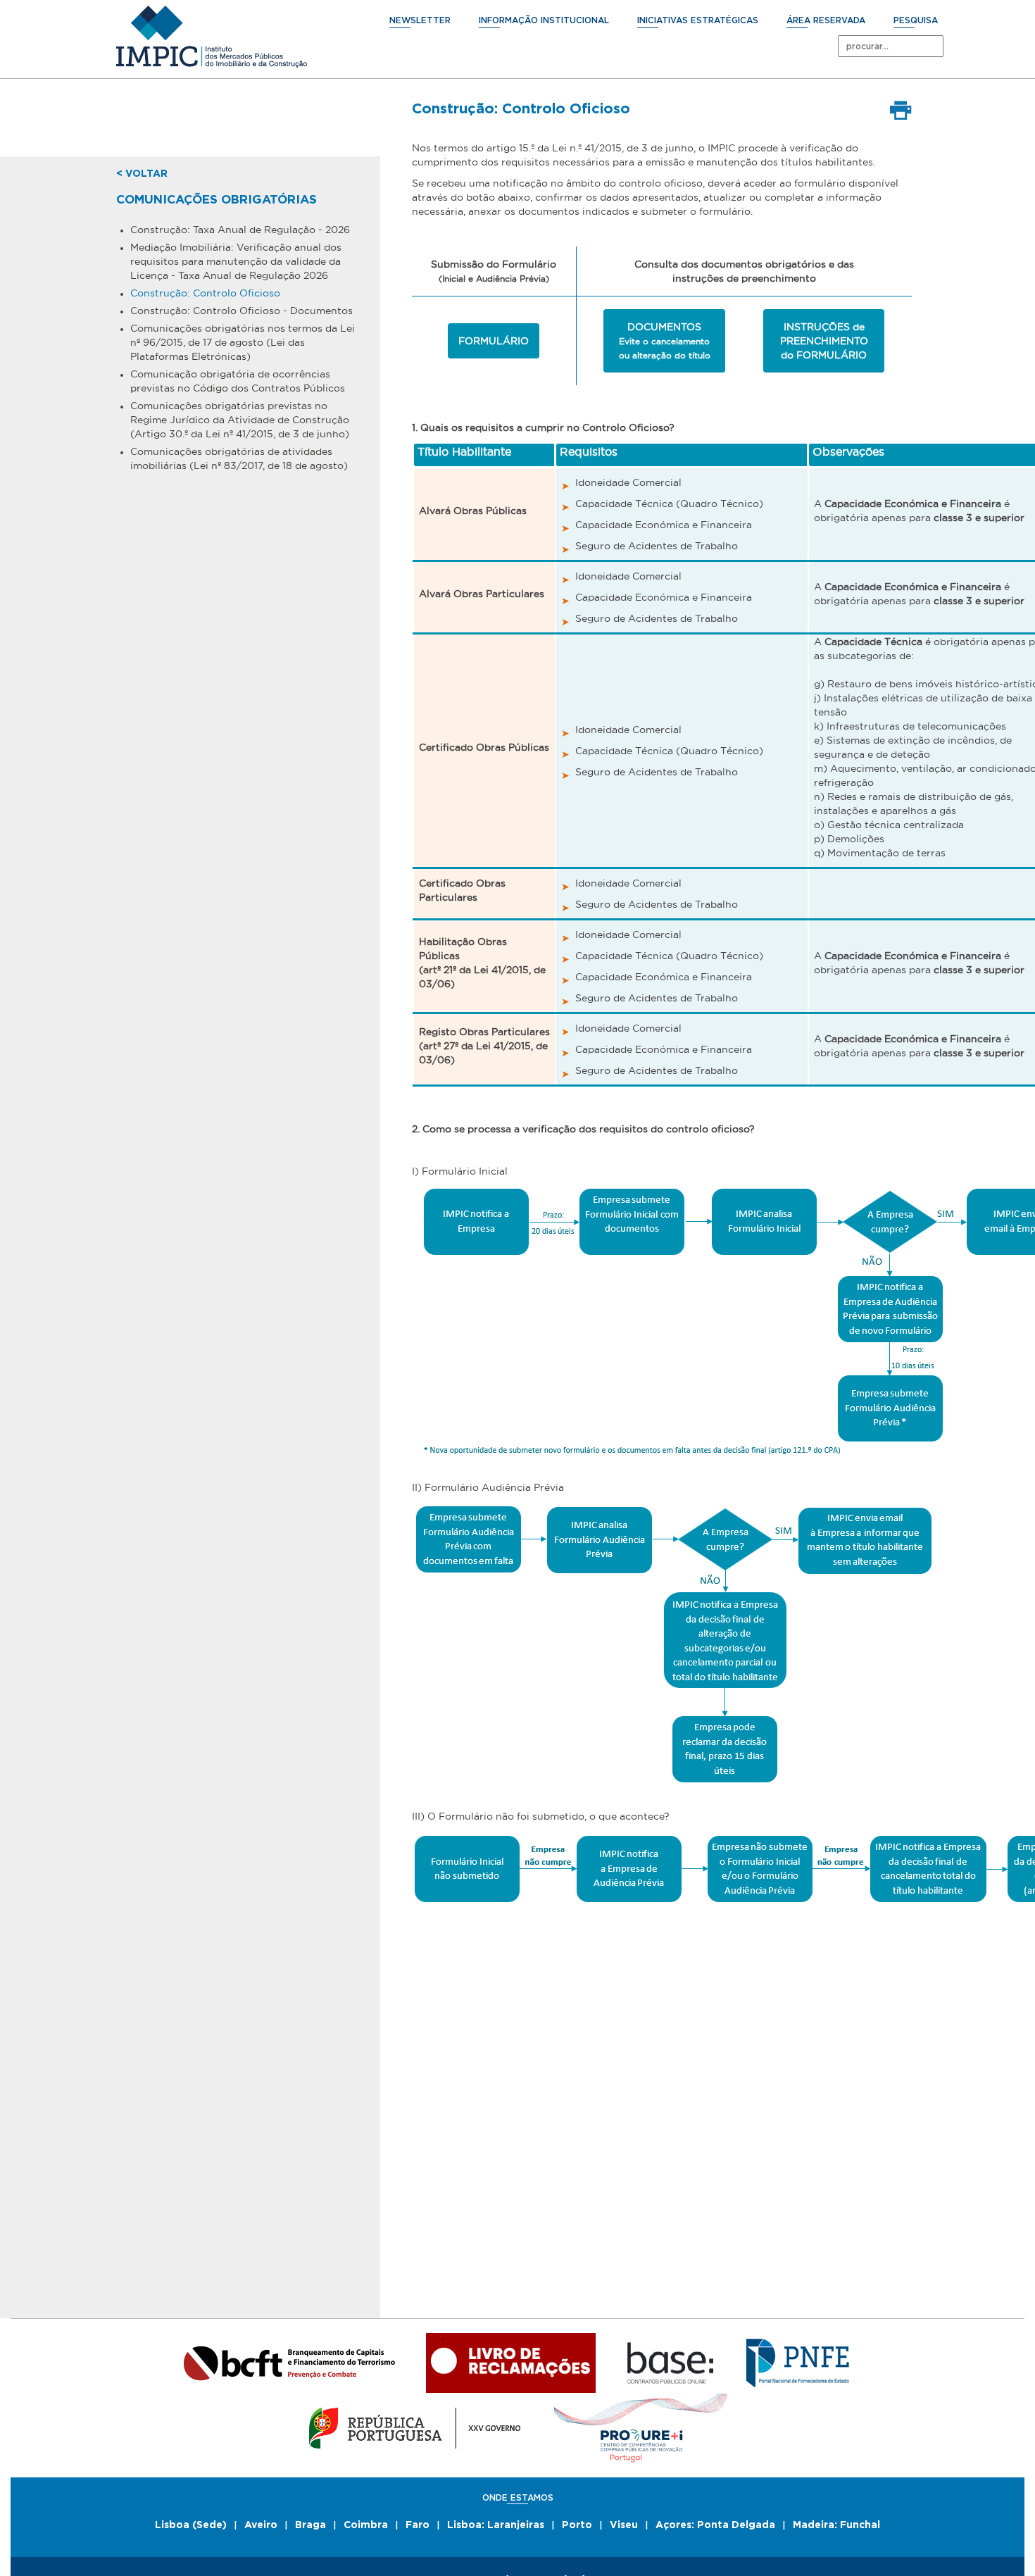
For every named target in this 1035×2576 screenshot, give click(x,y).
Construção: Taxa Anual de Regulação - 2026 (240, 230)
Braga (310, 2525)
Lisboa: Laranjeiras (496, 2525)
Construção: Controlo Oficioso (205, 293)
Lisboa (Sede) (191, 2525)
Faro (418, 2525)
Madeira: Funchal (836, 2525)
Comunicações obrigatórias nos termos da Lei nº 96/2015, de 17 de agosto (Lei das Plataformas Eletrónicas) (243, 342)
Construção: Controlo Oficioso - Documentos (241, 311)
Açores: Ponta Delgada (715, 2525)
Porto (577, 2525)
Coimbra (366, 2525)
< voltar (142, 174)
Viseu (624, 2525)
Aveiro (261, 2525)
